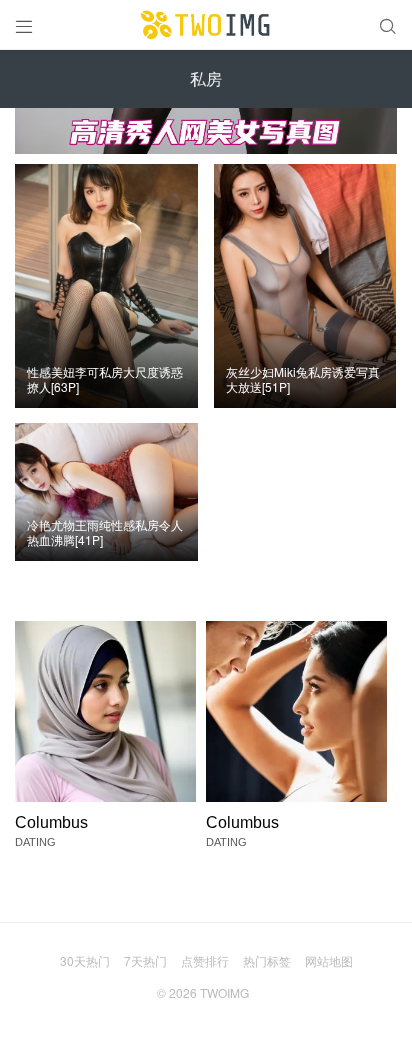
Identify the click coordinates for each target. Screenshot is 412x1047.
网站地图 (329, 960)
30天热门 (85, 960)
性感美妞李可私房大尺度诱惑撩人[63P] (105, 379)
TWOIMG (224, 992)
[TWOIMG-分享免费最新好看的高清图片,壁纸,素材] (206, 25)
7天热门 (145, 960)
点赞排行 (205, 960)
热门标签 (267, 960)
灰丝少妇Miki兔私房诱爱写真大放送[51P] (303, 379)
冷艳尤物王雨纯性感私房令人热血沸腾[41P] (105, 532)
